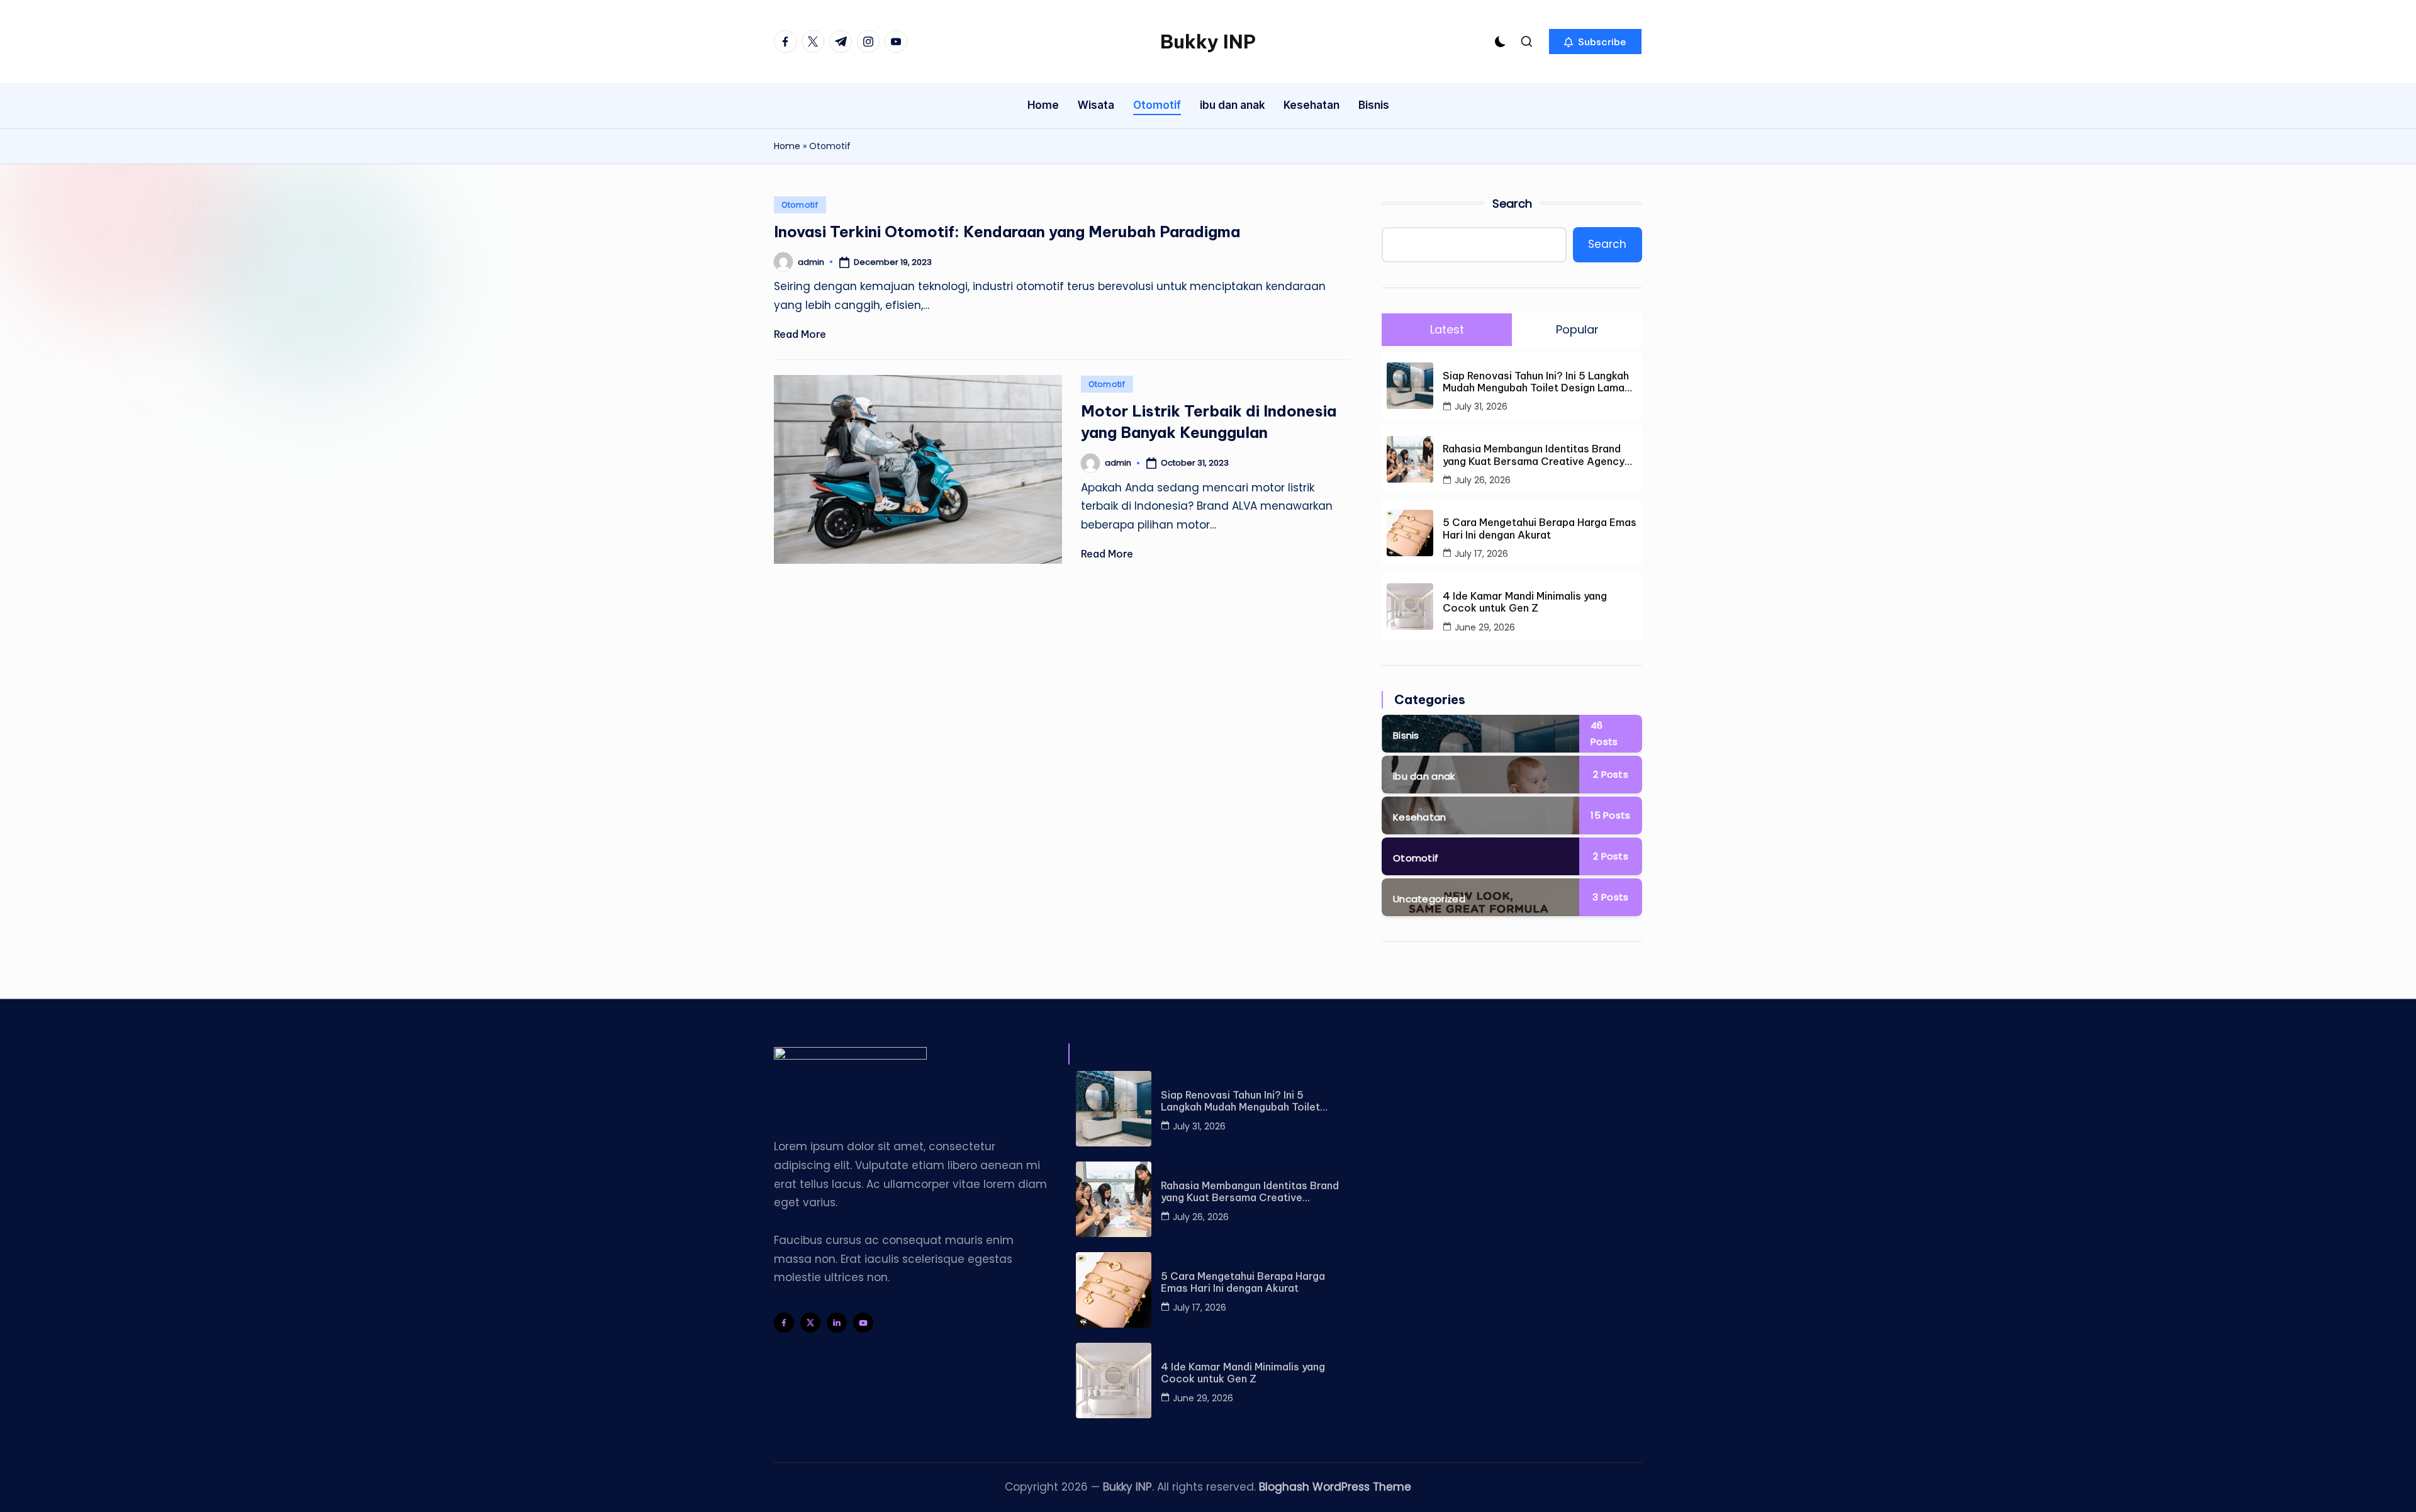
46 (1604, 733)
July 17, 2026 (1481, 554)
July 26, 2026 (1483, 480)
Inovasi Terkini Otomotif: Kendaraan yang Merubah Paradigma (1007, 232)
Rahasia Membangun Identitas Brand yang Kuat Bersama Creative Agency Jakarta (1534, 455)
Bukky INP (1208, 42)
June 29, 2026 (1485, 627)
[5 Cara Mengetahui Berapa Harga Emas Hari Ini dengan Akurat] (1114, 1290)
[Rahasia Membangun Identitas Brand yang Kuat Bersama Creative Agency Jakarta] (1114, 1199)
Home (787, 146)
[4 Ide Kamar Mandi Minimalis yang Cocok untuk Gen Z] (1114, 1380)
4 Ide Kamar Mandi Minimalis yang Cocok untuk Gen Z (1525, 602)
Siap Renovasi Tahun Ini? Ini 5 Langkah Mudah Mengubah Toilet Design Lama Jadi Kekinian (1536, 382)
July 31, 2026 (1481, 406)
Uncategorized (1429, 899)
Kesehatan (1420, 817)
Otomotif (800, 205)
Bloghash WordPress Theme (1335, 1487)
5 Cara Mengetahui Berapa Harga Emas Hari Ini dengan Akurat (1540, 529)
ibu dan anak (1424, 776)
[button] (1595, 42)
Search (1512, 204)
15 (1610, 815)
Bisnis (1406, 735)
